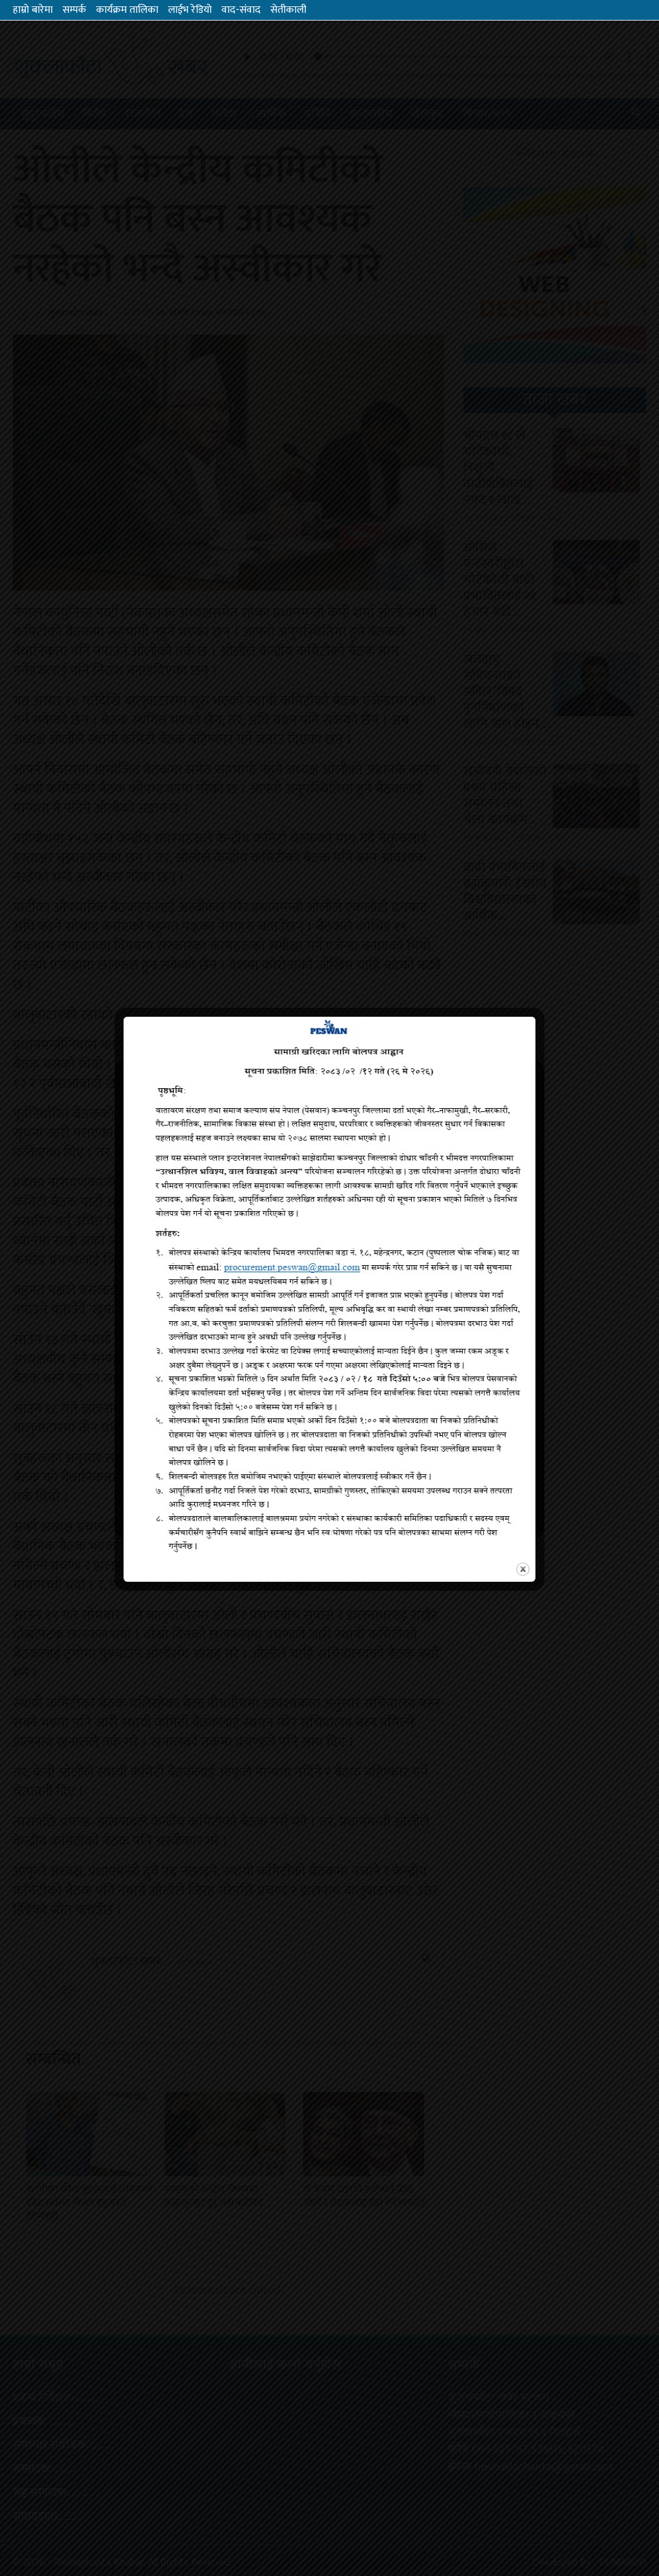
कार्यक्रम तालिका (127, 10)
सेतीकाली (288, 10)
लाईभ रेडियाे (190, 10)
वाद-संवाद (241, 10)
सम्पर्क (74, 10)
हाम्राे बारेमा (33, 10)
